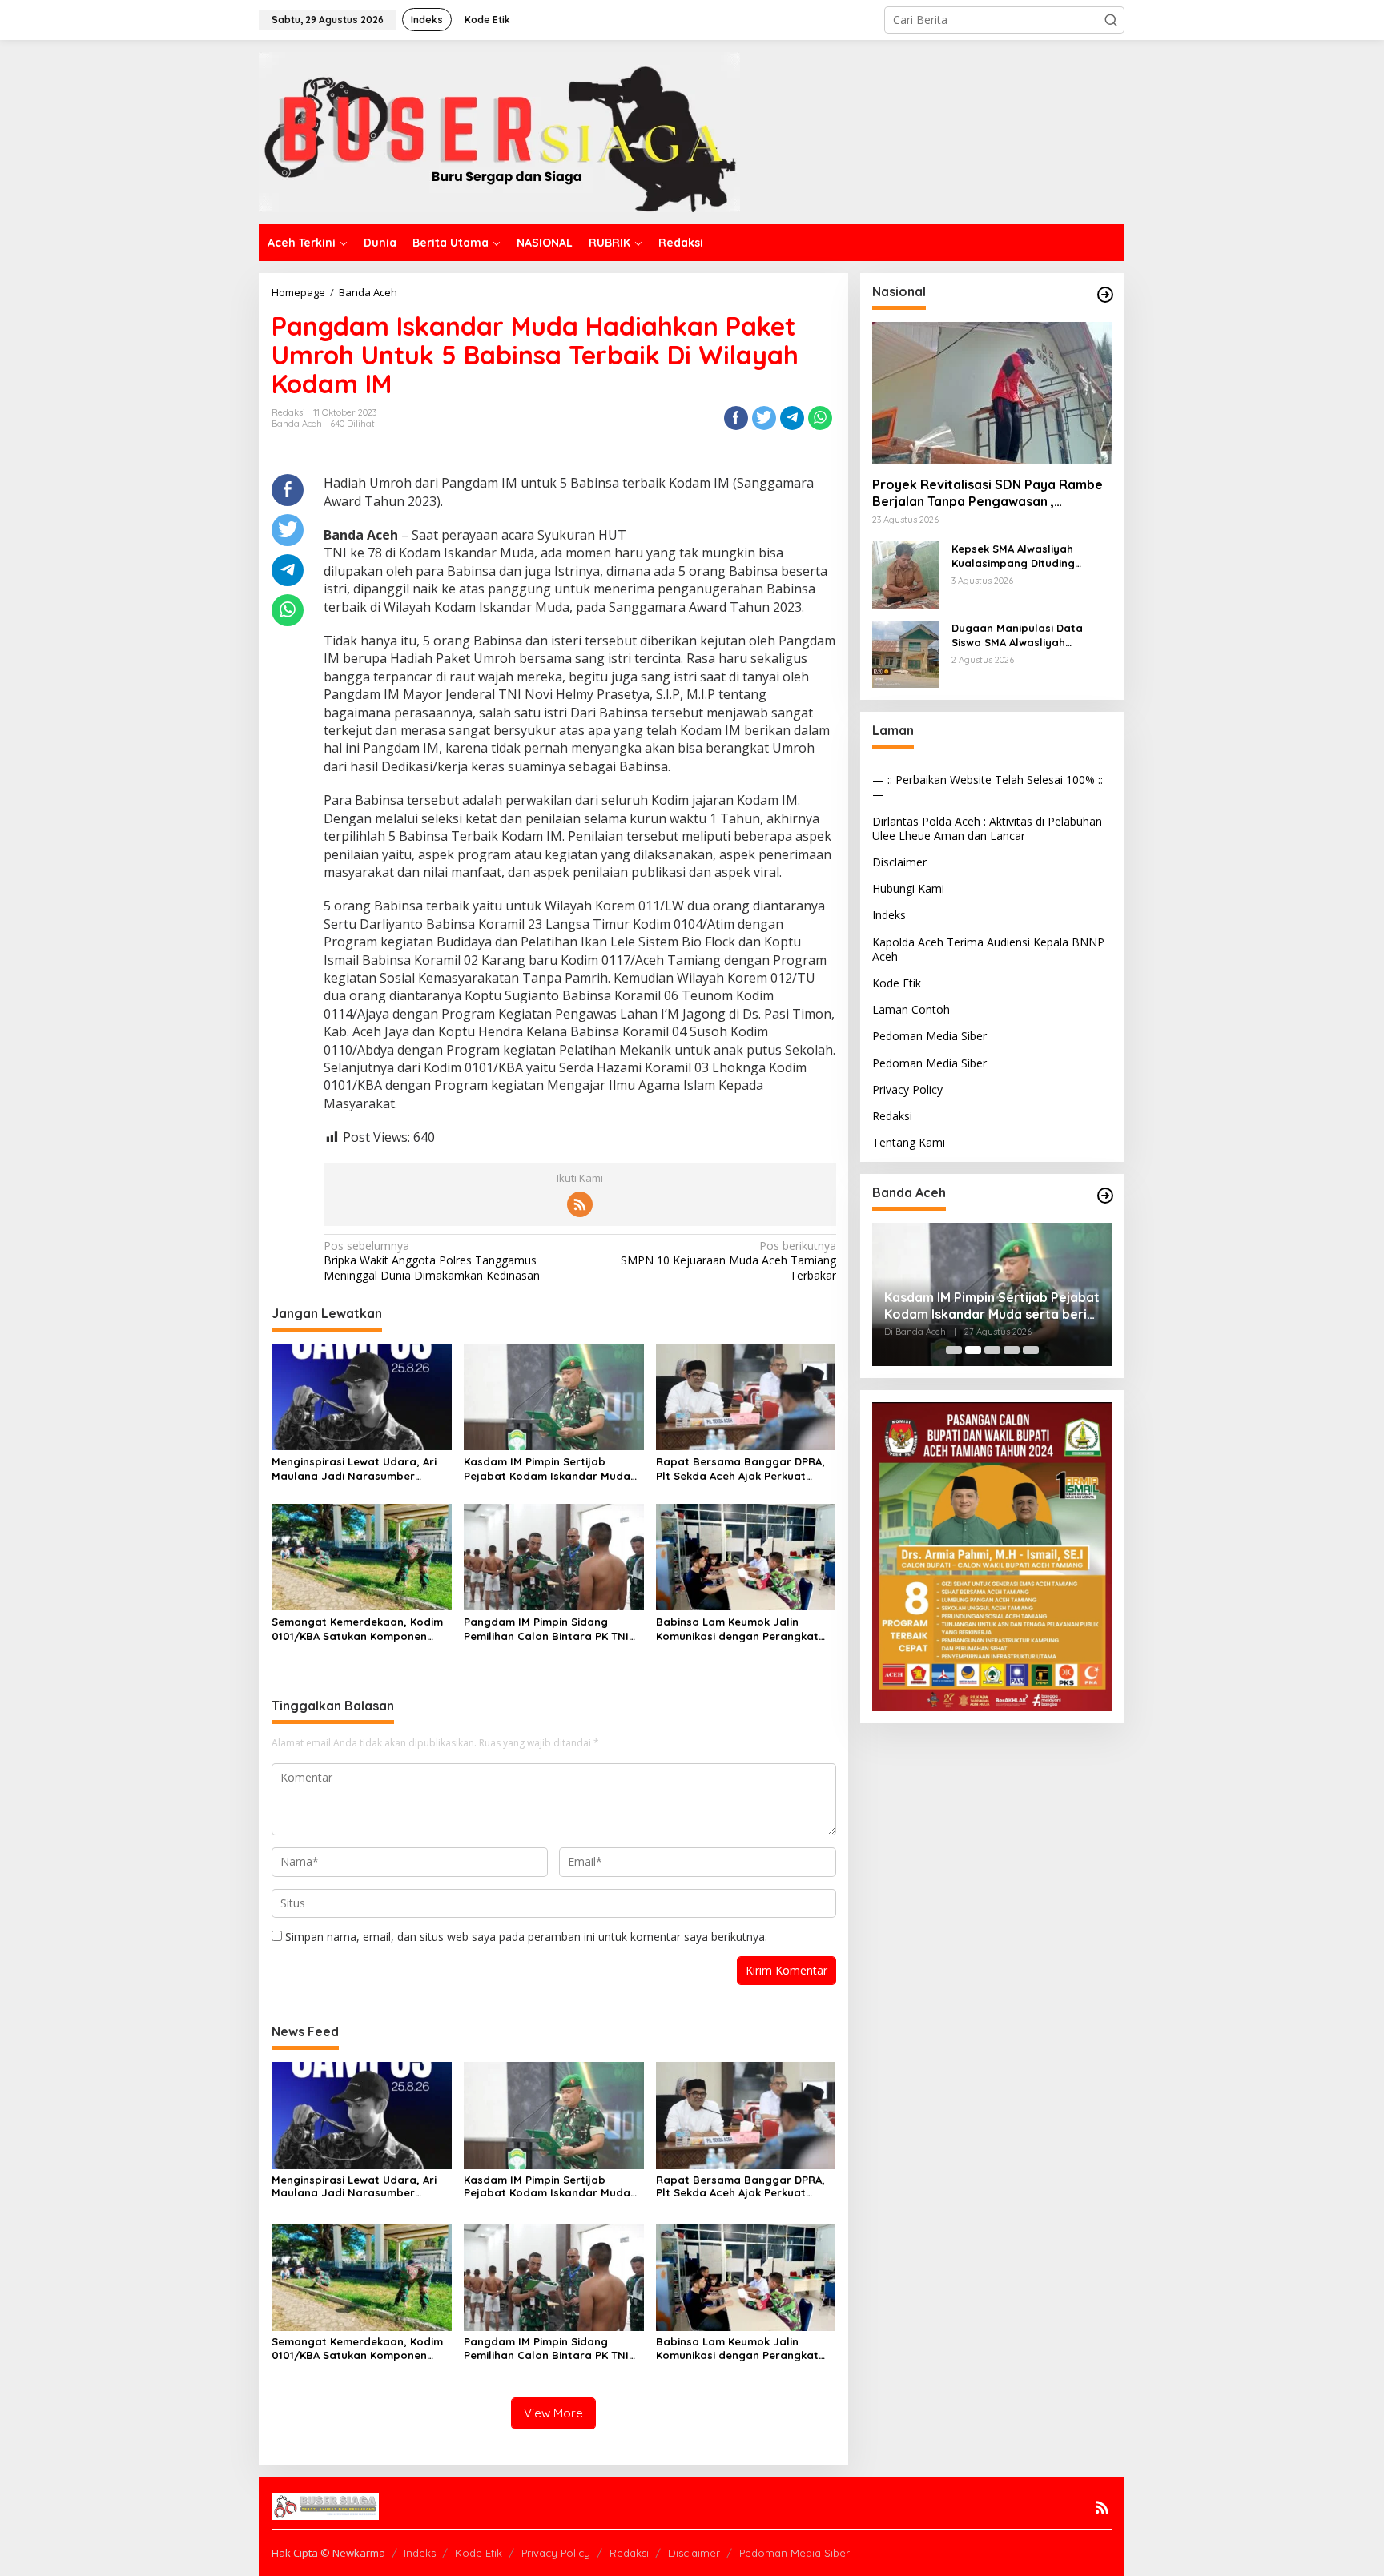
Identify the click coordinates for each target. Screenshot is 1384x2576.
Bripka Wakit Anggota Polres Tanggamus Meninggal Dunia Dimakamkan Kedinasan (432, 1260)
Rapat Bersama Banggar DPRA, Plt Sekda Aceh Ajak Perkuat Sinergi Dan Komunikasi (740, 1469)
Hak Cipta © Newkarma (328, 2553)
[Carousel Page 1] (954, 1350)
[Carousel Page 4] (1012, 1350)
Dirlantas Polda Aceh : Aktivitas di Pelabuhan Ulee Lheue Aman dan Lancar (987, 828)
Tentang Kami (909, 1142)
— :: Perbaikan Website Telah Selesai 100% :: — (988, 787)
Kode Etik (897, 983)
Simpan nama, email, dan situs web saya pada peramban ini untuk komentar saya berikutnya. (526, 1937)
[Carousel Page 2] (973, 1350)
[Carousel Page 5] (1031, 1350)
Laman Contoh (911, 1009)
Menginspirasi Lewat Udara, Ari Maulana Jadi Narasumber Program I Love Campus (354, 1469)
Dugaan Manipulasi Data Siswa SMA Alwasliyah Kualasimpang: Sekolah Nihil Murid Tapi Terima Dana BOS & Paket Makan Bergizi (1032, 635)
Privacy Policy (907, 1089)
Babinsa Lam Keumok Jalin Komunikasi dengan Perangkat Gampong (737, 1629)
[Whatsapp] (820, 418)
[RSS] (580, 1204)
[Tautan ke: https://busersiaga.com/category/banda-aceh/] (1105, 1196)
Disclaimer (899, 862)
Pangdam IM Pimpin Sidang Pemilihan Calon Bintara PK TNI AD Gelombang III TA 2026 (546, 1629)
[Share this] (736, 418)
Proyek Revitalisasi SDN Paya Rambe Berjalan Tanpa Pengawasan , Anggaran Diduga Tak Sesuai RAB (988, 493)
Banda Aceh (297, 424)
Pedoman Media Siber (929, 1036)
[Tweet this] (764, 418)
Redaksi (892, 1116)
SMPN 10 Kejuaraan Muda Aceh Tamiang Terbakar (728, 1260)
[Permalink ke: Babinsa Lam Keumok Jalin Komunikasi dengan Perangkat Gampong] (746, 1556)
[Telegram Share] (792, 418)
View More (553, 2413)
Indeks (889, 915)
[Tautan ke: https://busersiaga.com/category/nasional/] (1105, 295)
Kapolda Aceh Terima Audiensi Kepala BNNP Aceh (988, 949)
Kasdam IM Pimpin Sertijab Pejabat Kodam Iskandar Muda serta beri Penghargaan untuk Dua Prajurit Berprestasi (547, 1469)
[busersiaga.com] (500, 131)
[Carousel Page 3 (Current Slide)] (992, 1350)
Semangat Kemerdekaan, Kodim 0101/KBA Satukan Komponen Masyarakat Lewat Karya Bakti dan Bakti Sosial (357, 1629)
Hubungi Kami (908, 888)
